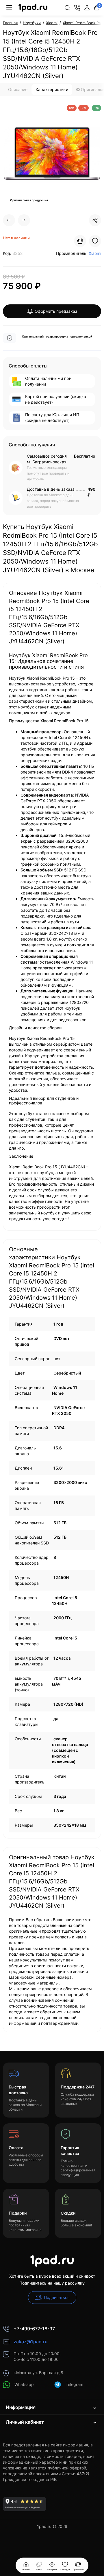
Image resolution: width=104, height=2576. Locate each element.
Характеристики (52, 89)
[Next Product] (24, 220)
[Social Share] (95, 220)
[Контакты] (77, 8)
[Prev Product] (9, 220)
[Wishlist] (95, 241)
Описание (18, 89)
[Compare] (80, 241)
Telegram (74, 2384)
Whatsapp (24, 2384)
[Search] (67, 8)
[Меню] (9, 8)
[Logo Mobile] (33, 8)
